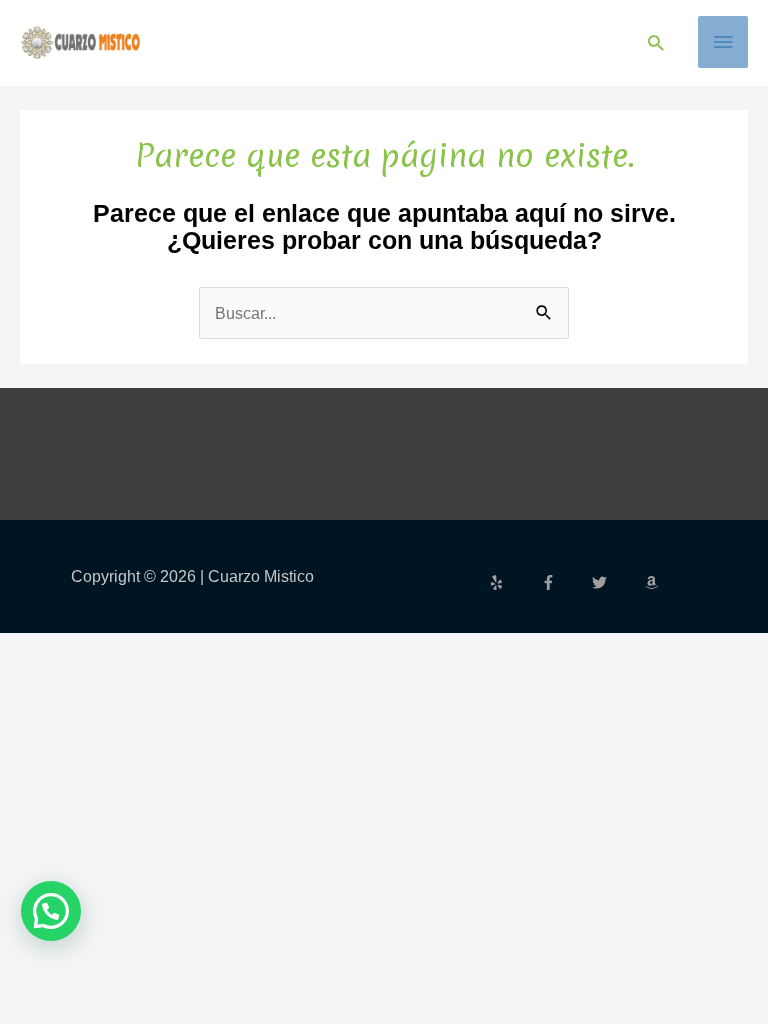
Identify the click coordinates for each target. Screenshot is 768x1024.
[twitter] (616, 582)
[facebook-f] (565, 582)
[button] (655, 42)
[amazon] (654, 582)
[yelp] (513, 582)
